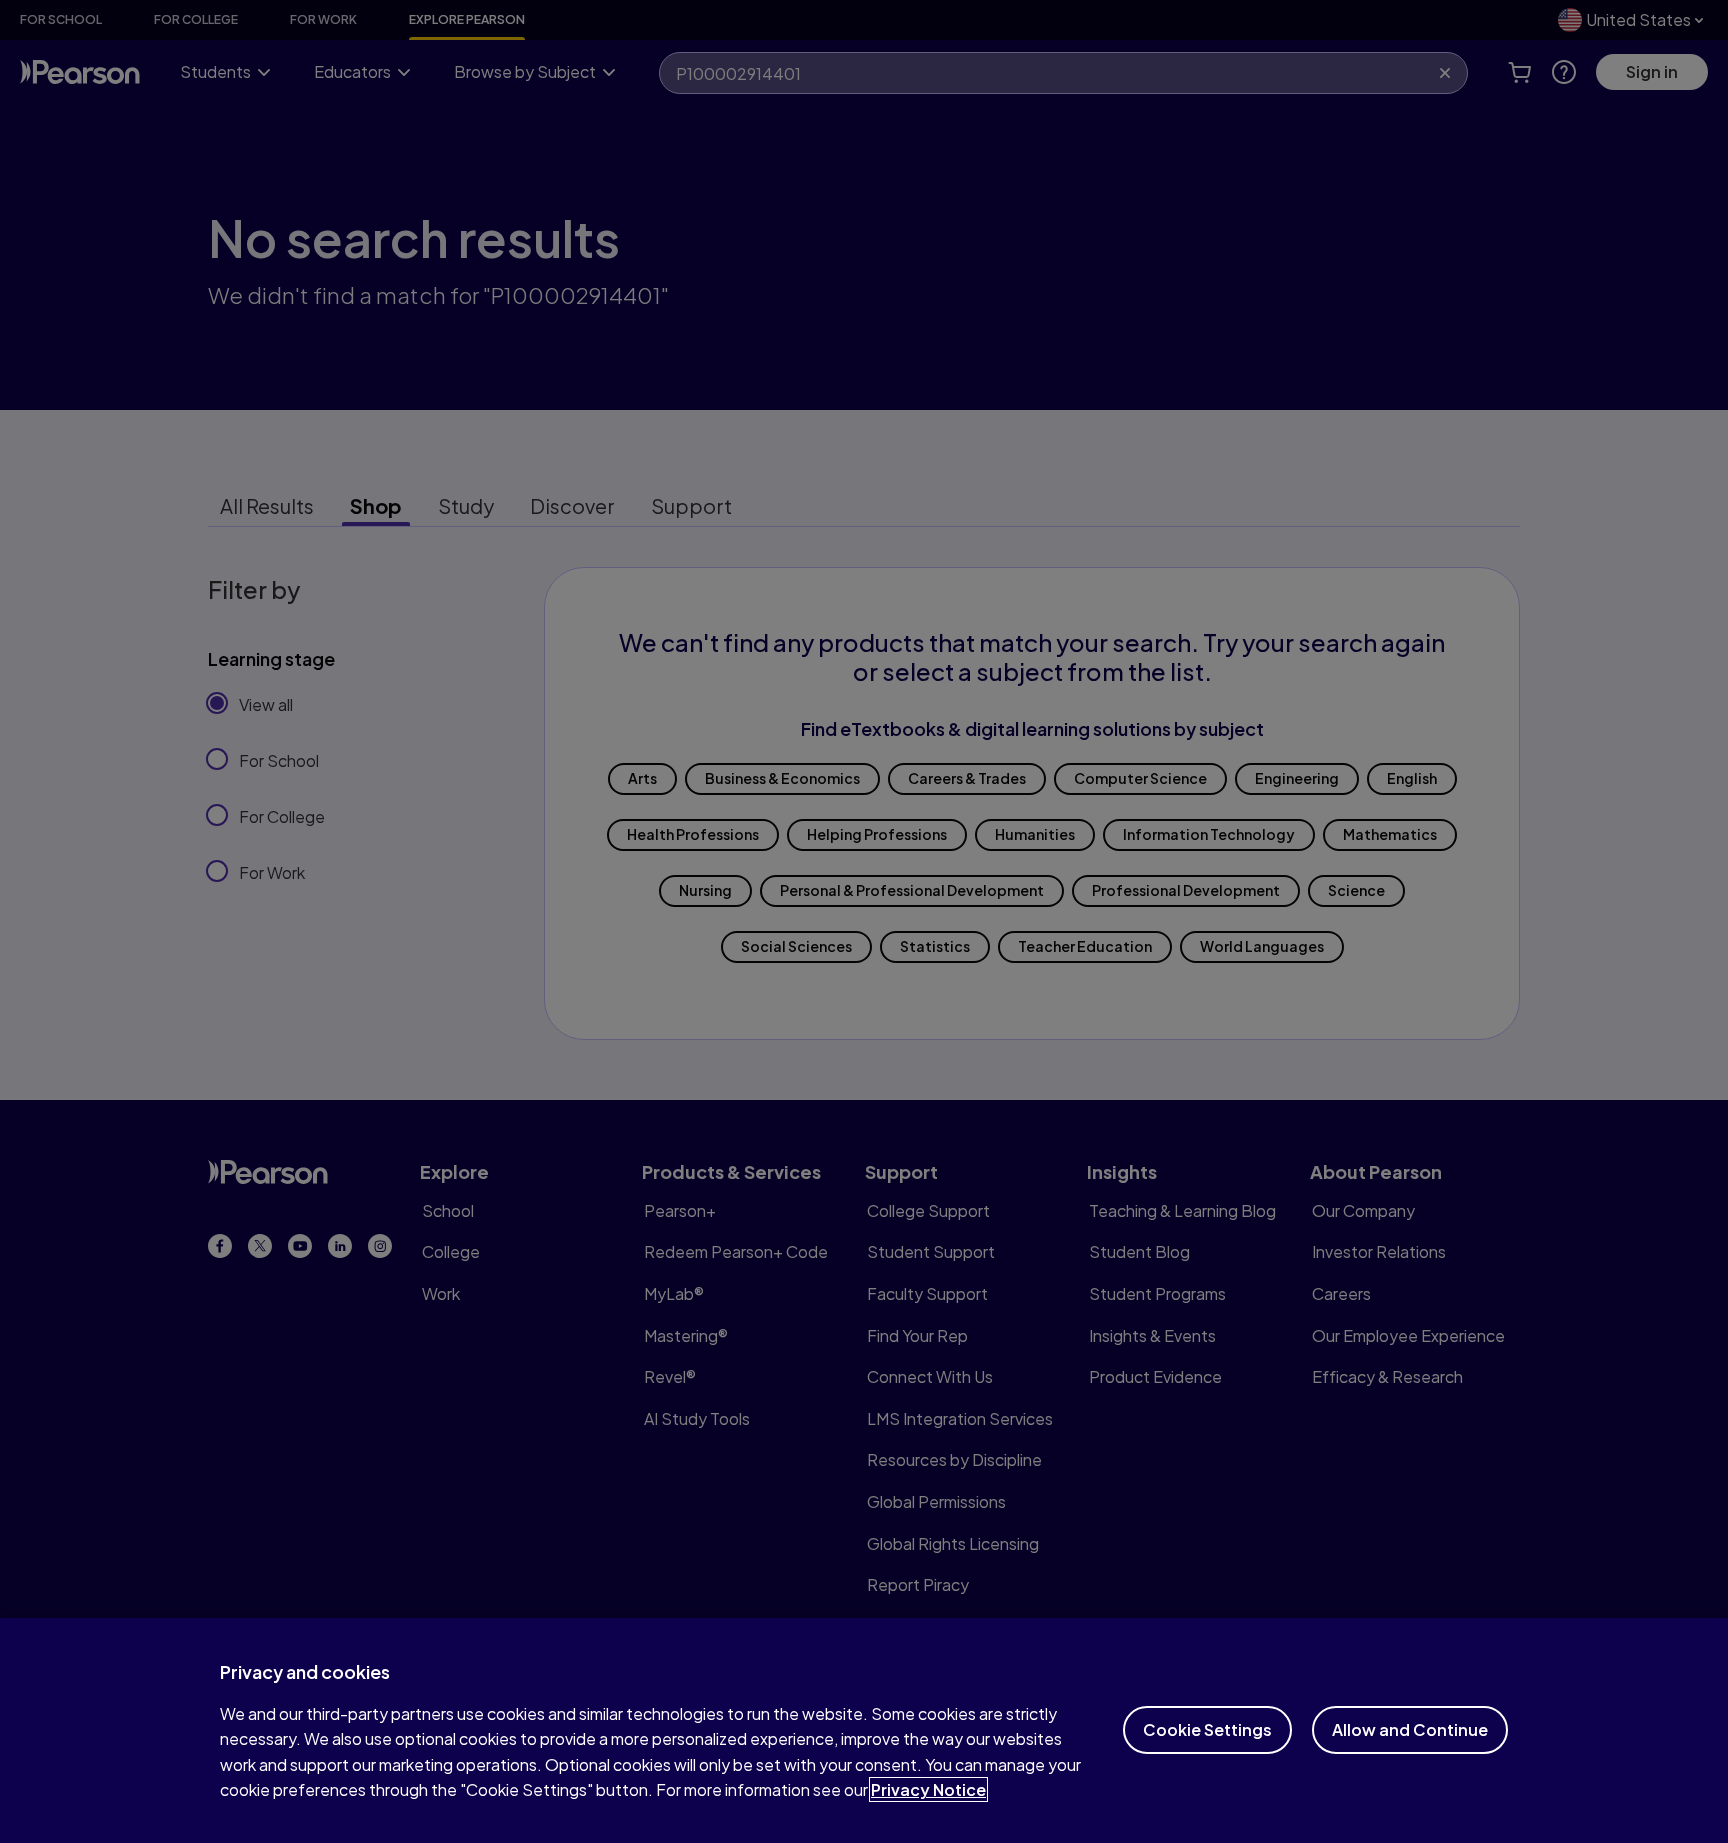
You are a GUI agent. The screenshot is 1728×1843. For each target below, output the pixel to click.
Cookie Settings (1207, 1729)
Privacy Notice (928, 1789)
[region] (864, 1730)
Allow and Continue (1410, 1729)
